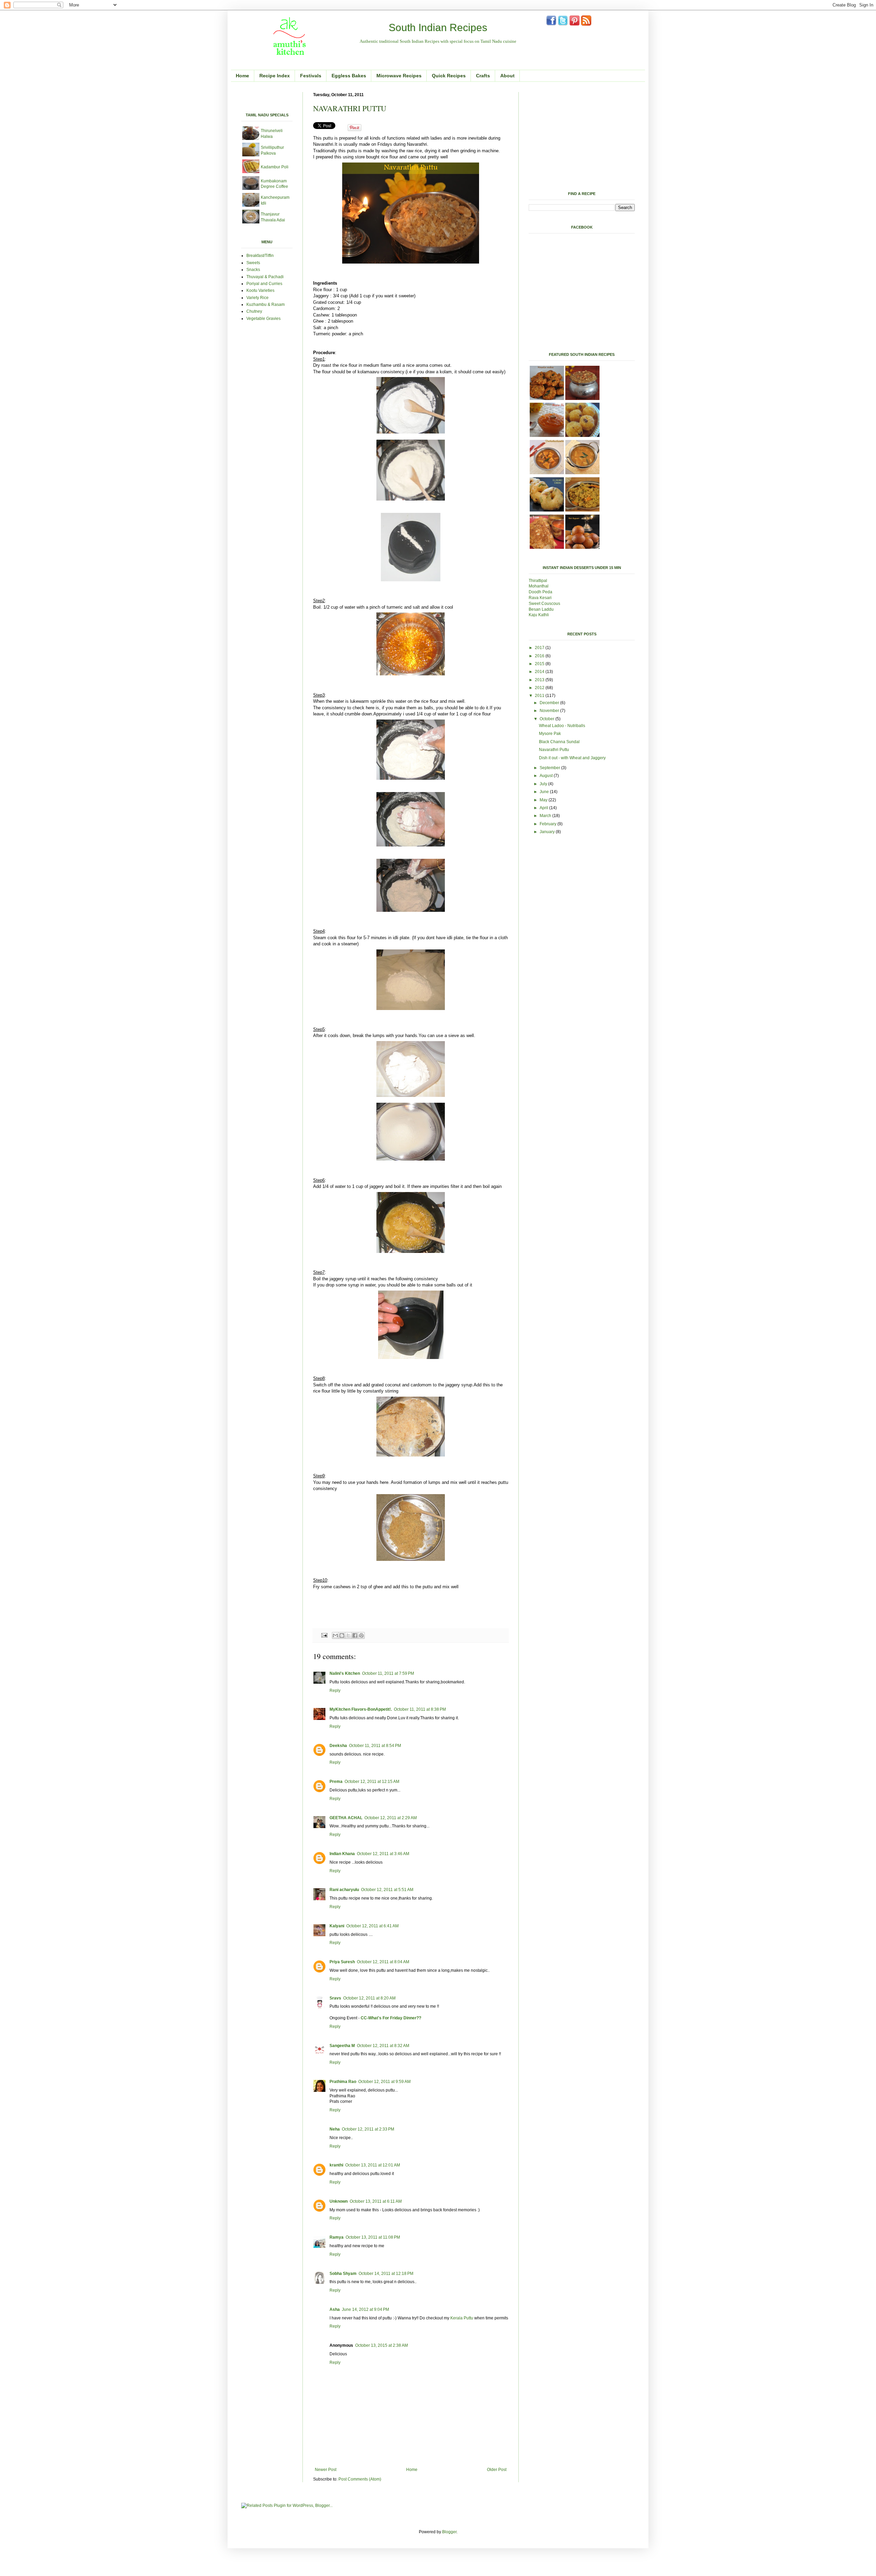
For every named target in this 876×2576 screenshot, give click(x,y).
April (544, 808)
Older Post (497, 2470)
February (549, 824)
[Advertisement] (321, 95)
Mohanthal (539, 586)
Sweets (253, 263)
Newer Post (326, 2470)
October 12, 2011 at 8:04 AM (383, 1962)
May (544, 800)
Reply (335, 1691)
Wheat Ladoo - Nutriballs (562, 726)
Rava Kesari (540, 598)
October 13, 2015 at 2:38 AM (382, 2345)
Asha (335, 2309)
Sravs (335, 1998)
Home (242, 76)
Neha (335, 2129)
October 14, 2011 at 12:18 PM (386, 2274)
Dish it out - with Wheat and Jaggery (572, 758)
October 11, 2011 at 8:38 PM (420, 1709)
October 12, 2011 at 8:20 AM (369, 1998)
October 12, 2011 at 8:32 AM (383, 2046)
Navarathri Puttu (554, 750)
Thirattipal (538, 581)
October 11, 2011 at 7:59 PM (388, 1673)
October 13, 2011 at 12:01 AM (373, 2165)
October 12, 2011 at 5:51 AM (387, 1890)
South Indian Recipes (438, 28)
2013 (540, 680)
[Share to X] (348, 1635)
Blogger (449, 2532)
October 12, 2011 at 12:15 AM (372, 1782)
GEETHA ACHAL (346, 1818)
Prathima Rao (343, 2082)
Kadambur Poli (275, 167)
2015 (540, 664)
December (550, 703)
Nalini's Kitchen (345, 1673)
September (550, 768)
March (546, 816)
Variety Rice (257, 298)
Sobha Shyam (343, 2274)
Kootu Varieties (260, 290)
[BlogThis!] (342, 1635)
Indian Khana (342, 1854)
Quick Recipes (449, 76)
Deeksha (338, 1746)
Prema (336, 1782)
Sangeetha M (342, 2046)
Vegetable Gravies (263, 319)
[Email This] (335, 1635)
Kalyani (337, 1926)
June (545, 792)
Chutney (254, 311)
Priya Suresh (342, 1962)
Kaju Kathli (539, 615)
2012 (540, 688)
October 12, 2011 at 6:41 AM (372, 1926)
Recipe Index (275, 76)
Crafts (483, 76)
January (548, 832)
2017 (540, 648)
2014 (540, 672)
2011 (540, 696)
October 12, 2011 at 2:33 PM (368, 2129)
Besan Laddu (542, 609)
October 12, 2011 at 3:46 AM (383, 1854)
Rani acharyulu (344, 1890)
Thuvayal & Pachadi (265, 277)
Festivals (311, 76)
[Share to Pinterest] (361, 1635)
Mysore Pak (550, 734)
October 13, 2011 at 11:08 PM (373, 2237)
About (507, 76)
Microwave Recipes (399, 76)
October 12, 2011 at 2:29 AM (391, 1818)
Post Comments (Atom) (360, 2479)
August (547, 776)
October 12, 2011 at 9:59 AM (384, 2082)
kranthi (336, 2165)
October (547, 719)
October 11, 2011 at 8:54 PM (375, 1746)
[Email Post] (324, 1635)
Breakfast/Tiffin (260, 256)
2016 (540, 656)
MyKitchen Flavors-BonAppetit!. (361, 1709)
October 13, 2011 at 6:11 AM (376, 2201)
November (550, 711)
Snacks (253, 270)
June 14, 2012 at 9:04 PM (365, 2309)
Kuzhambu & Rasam (266, 305)
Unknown (339, 2201)
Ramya (337, 2237)
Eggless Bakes (349, 76)
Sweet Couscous (544, 604)
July (544, 784)
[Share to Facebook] (355, 1635)
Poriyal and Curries (264, 284)
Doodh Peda (540, 592)
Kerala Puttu (462, 2318)
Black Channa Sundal (559, 742)
